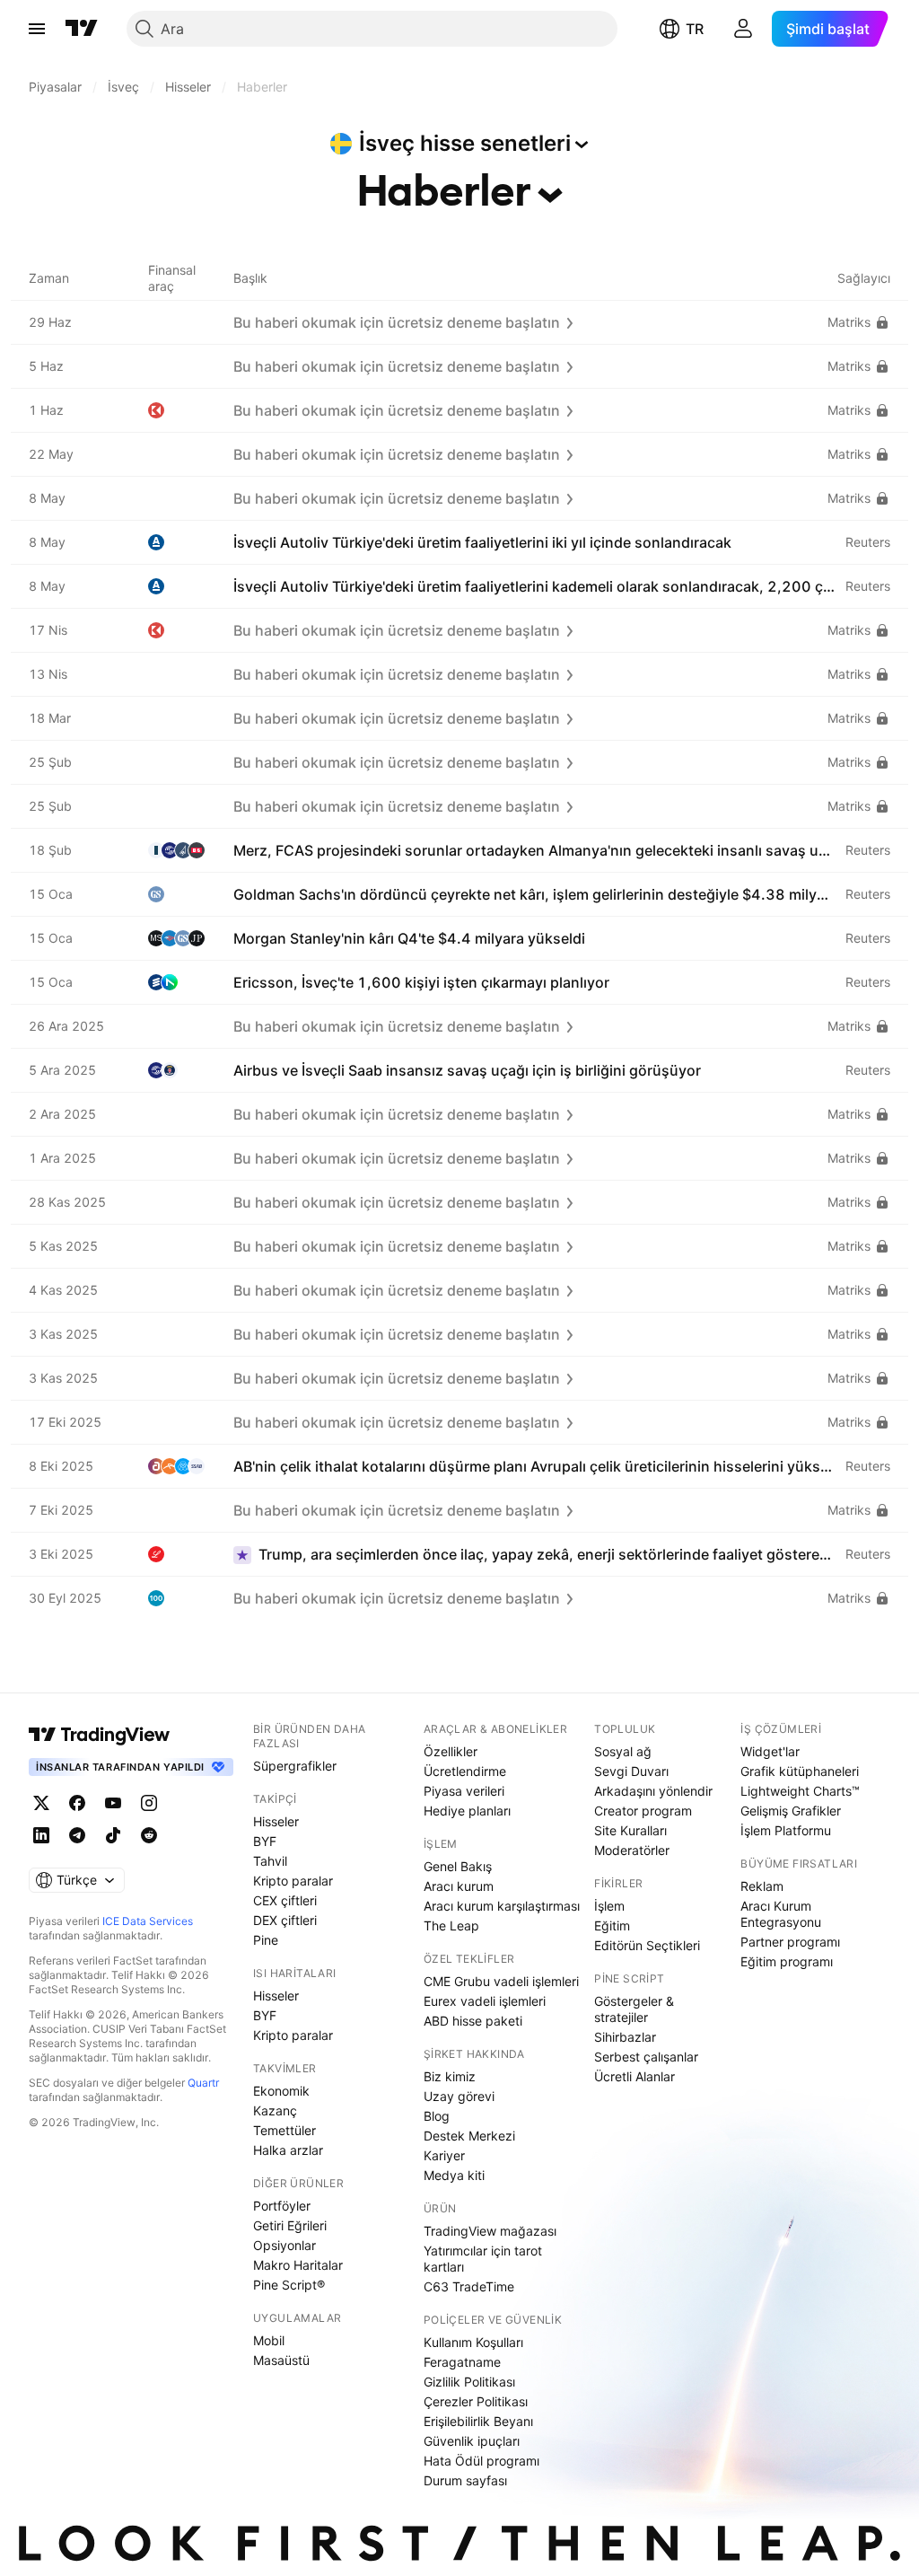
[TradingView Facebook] (77, 1803)
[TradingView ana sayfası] (82, 29)
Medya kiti (454, 2175)
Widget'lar (770, 1751)
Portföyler (282, 2206)
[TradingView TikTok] (113, 1835)
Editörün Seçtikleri (647, 1945)
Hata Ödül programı (481, 2461)
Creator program (643, 1811)
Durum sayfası (465, 2480)
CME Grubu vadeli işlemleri (501, 1981)
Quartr (203, 2083)
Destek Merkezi (469, 2136)
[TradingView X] (41, 1803)
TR (695, 29)
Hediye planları (467, 1811)
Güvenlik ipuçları (472, 2441)
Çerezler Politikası (476, 2401)
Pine (266, 1940)
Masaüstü (281, 2360)
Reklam (762, 1886)
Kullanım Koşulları (473, 2342)
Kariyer (444, 2155)
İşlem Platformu (786, 1830)
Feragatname (462, 2362)
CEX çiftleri (285, 1900)
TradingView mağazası (490, 2231)
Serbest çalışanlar (646, 2057)
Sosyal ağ (623, 1751)
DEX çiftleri (285, 1920)
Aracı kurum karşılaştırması (502, 1906)
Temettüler (284, 2130)
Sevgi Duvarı (631, 1771)
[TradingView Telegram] (77, 1835)
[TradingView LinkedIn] (41, 1835)
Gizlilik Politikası (469, 2382)
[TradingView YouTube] (113, 1803)
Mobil (269, 2340)
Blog (437, 2116)
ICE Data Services (148, 1921)
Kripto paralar (293, 1881)
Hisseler (276, 1821)
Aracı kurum (459, 1886)
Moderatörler (632, 1850)
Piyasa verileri (464, 1791)
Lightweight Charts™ (800, 1791)
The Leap (451, 1925)
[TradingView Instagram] (149, 1803)
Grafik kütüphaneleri (800, 1771)
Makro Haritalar (298, 2265)
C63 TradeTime (469, 2286)
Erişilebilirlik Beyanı (478, 2421)
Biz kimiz (450, 2076)
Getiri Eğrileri (290, 2225)
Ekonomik (281, 2091)
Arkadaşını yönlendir (653, 1791)
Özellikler (451, 1751)
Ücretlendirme (465, 1771)
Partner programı (790, 1942)
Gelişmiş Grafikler (791, 1811)
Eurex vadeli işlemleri (485, 2001)
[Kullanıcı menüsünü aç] (743, 29)
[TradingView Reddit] (149, 1835)
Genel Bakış (458, 1866)
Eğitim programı (787, 1961)
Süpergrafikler (295, 1766)
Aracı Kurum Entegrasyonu (781, 1914)
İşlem (609, 1906)
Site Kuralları (630, 1830)
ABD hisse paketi (473, 2021)
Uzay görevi (459, 2096)
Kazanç (275, 2110)
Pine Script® (289, 2285)
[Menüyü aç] (37, 29)
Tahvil (270, 1861)
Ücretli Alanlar (635, 2076)
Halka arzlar (288, 2150)
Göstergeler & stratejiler (634, 2009)
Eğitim (612, 1925)
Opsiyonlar (284, 2245)
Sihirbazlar (625, 2037)
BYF (265, 1841)
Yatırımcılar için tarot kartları (483, 2259)
